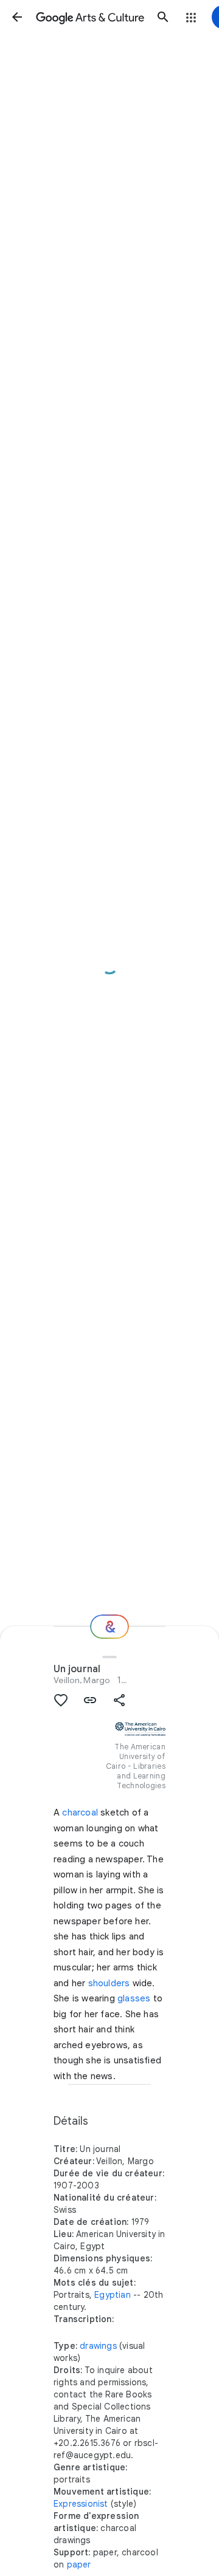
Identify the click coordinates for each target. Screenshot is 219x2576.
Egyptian (113, 2295)
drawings (98, 2346)
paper (79, 2564)
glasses (134, 1998)
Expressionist (81, 2504)
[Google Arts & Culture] (90, 17)
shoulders (109, 1983)
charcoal (80, 1812)
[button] (17, 17)
